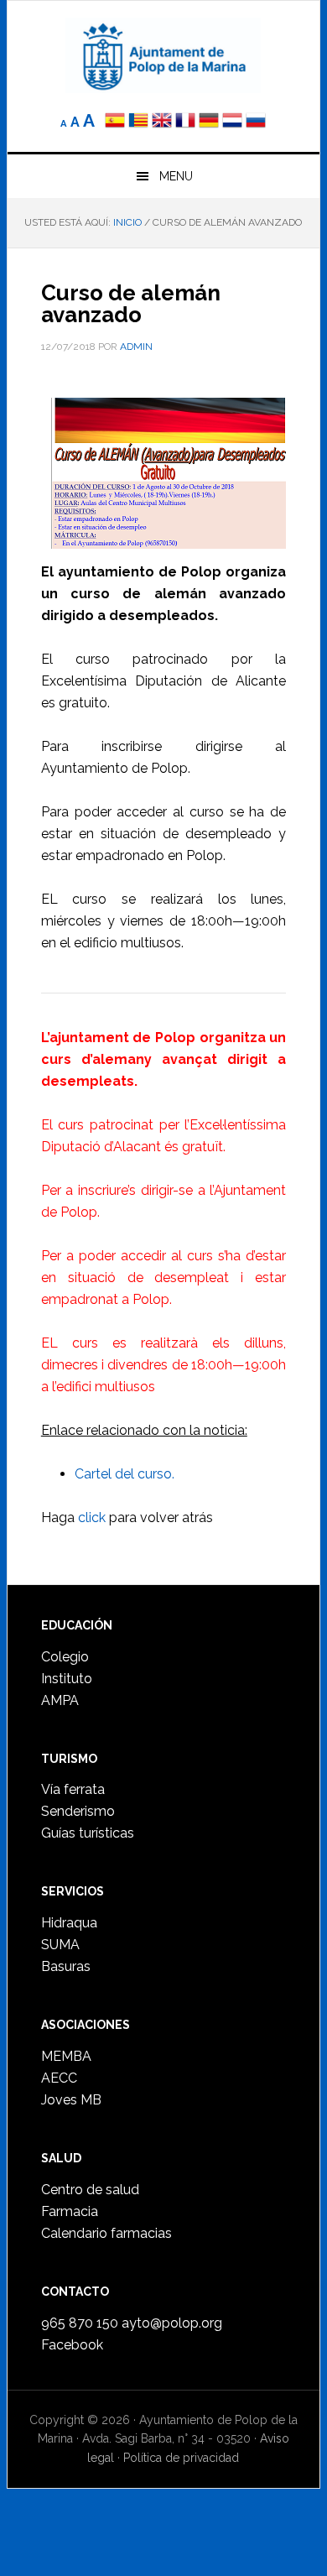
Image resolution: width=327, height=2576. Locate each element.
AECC (59, 2078)
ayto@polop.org (172, 2323)
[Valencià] (138, 122)
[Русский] (256, 122)
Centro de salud (90, 2190)
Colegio (65, 1657)
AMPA (60, 1700)
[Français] (185, 122)
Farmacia (70, 2211)
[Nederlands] (234, 122)
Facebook (72, 2345)
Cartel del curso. (125, 1474)
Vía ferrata (73, 1789)
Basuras (66, 1966)
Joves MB (71, 2100)
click (92, 1517)
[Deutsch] (209, 122)
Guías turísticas (88, 1833)
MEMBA (66, 2056)
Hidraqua (69, 1923)
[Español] (115, 122)
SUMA (60, 1945)
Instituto (67, 1679)
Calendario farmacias (106, 2233)
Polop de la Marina (163, 55)
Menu (176, 176)
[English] (162, 122)
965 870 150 (80, 2323)
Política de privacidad (181, 2458)
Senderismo (78, 1811)
